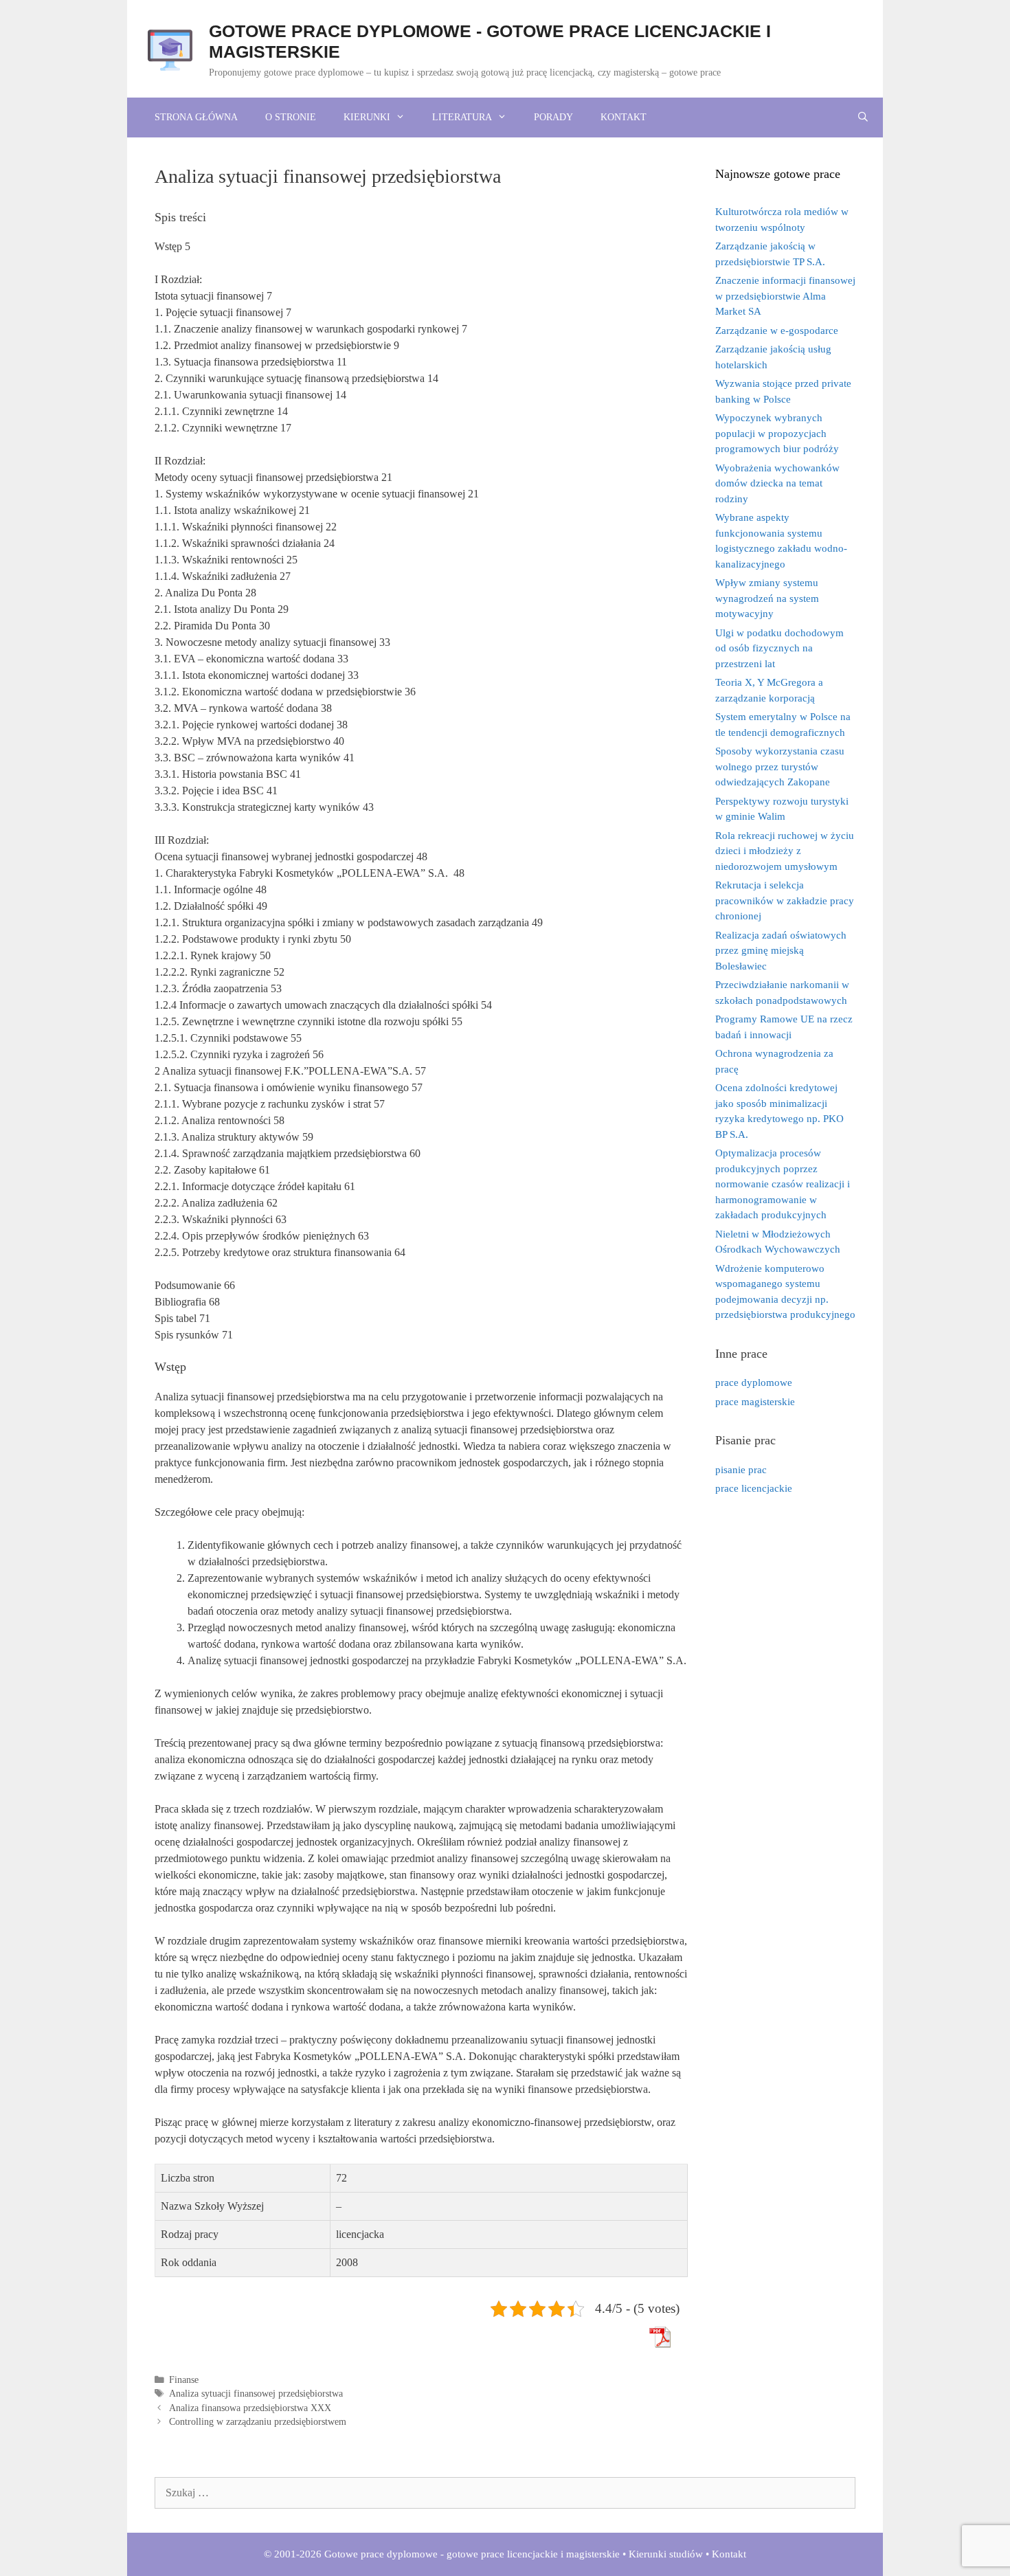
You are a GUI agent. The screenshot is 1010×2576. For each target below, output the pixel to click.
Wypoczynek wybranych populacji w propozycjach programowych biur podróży (777, 433)
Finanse (184, 2380)
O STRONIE (291, 117)
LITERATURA (462, 117)
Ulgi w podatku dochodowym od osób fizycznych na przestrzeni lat (779, 648)
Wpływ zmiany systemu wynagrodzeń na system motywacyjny (767, 598)
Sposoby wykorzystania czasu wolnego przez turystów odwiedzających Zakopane (780, 766)
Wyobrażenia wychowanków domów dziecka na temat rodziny (777, 483)
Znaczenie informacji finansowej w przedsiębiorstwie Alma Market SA (785, 296)
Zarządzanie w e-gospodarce (777, 331)
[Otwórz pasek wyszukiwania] (863, 117)
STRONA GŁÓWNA (196, 117)
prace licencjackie (754, 1488)
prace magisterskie (755, 1402)
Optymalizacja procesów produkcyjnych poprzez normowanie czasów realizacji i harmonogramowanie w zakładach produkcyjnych (783, 1184)
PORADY (553, 117)
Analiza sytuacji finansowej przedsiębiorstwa (256, 2394)
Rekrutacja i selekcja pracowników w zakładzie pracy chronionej (785, 900)
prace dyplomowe (754, 1382)
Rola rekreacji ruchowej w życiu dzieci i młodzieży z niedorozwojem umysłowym (785, 851)
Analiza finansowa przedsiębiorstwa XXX (250, 2408)
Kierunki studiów (666, 2554)
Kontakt (729, 2554)
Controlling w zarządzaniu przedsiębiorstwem (258, 2422)
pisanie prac (741, 1470)
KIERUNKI (367, 117)
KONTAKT (624, 117)
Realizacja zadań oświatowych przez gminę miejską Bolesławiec (781, 951)
